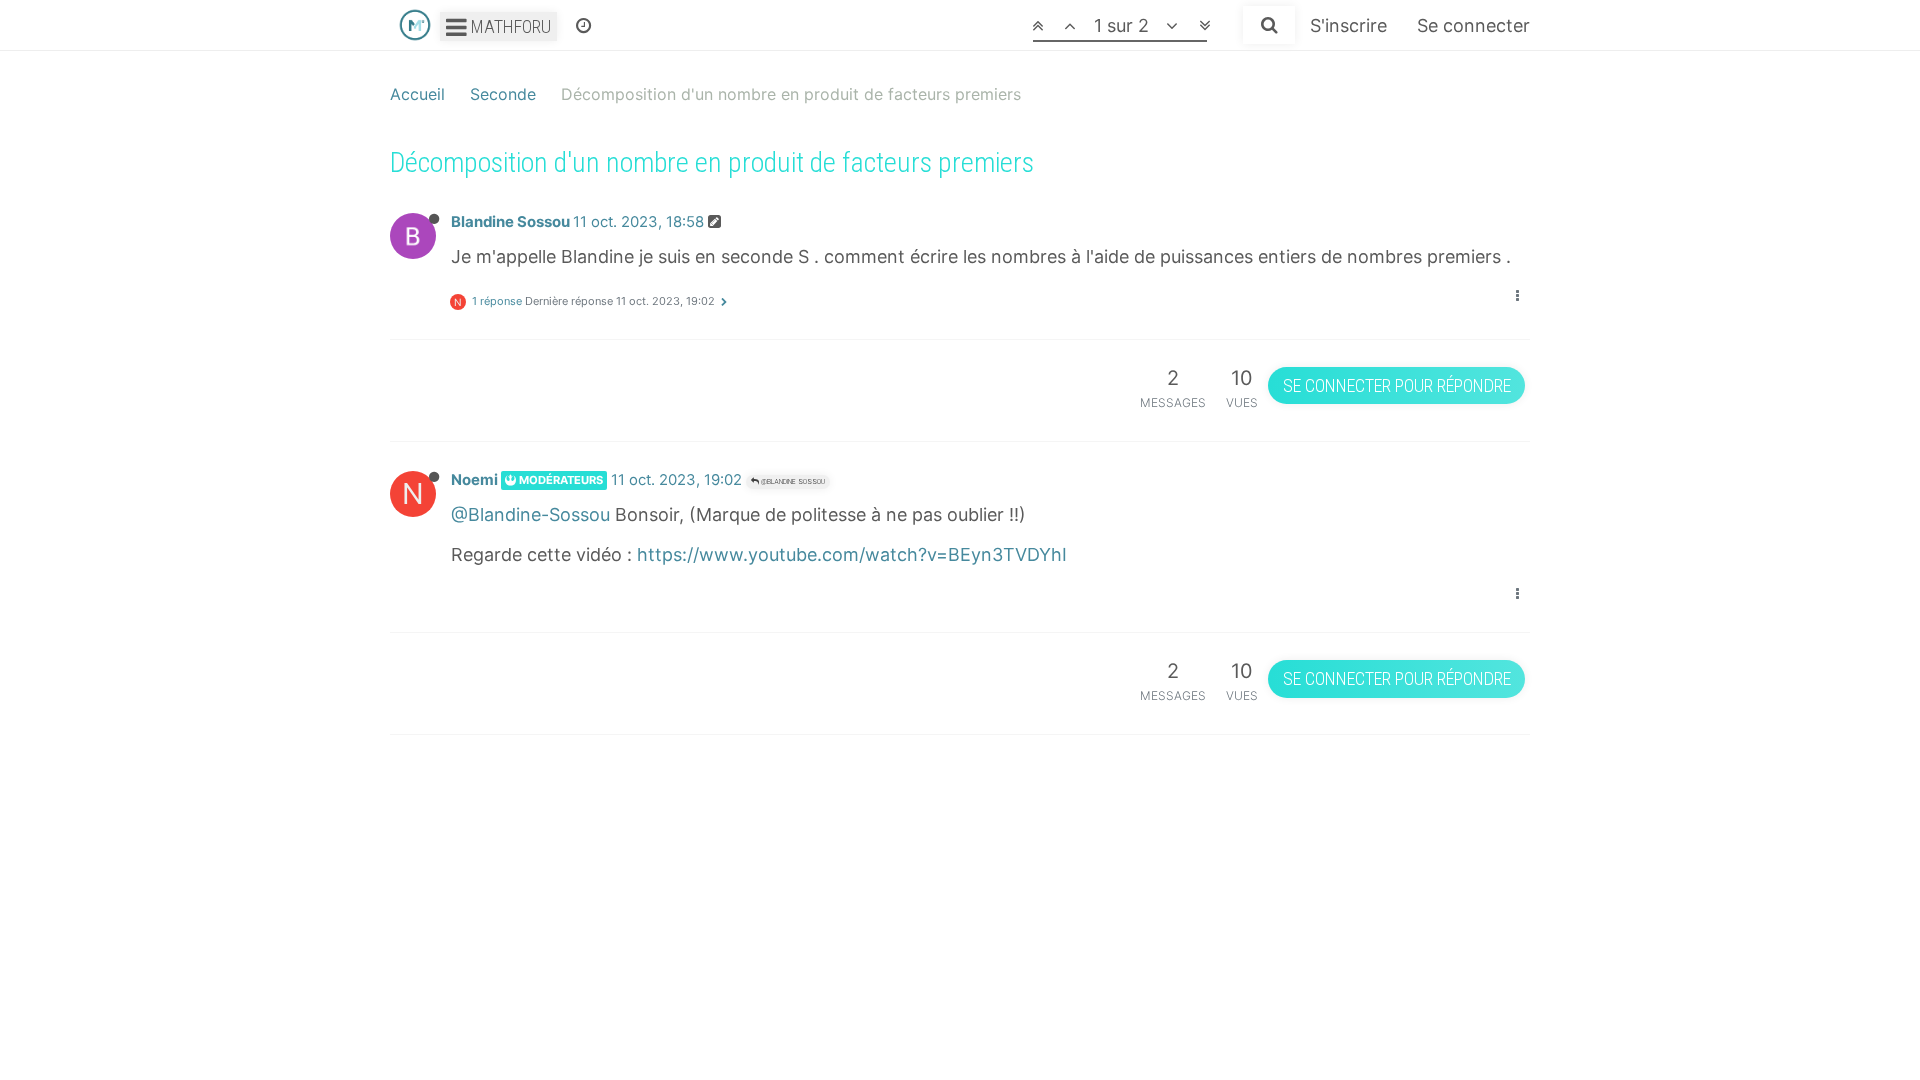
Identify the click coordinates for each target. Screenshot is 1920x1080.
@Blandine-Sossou (530, 514)
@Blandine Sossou (792, 481)
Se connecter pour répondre (1397, 385)
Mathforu (509, 26)
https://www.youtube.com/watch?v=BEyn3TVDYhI (852, 554)
